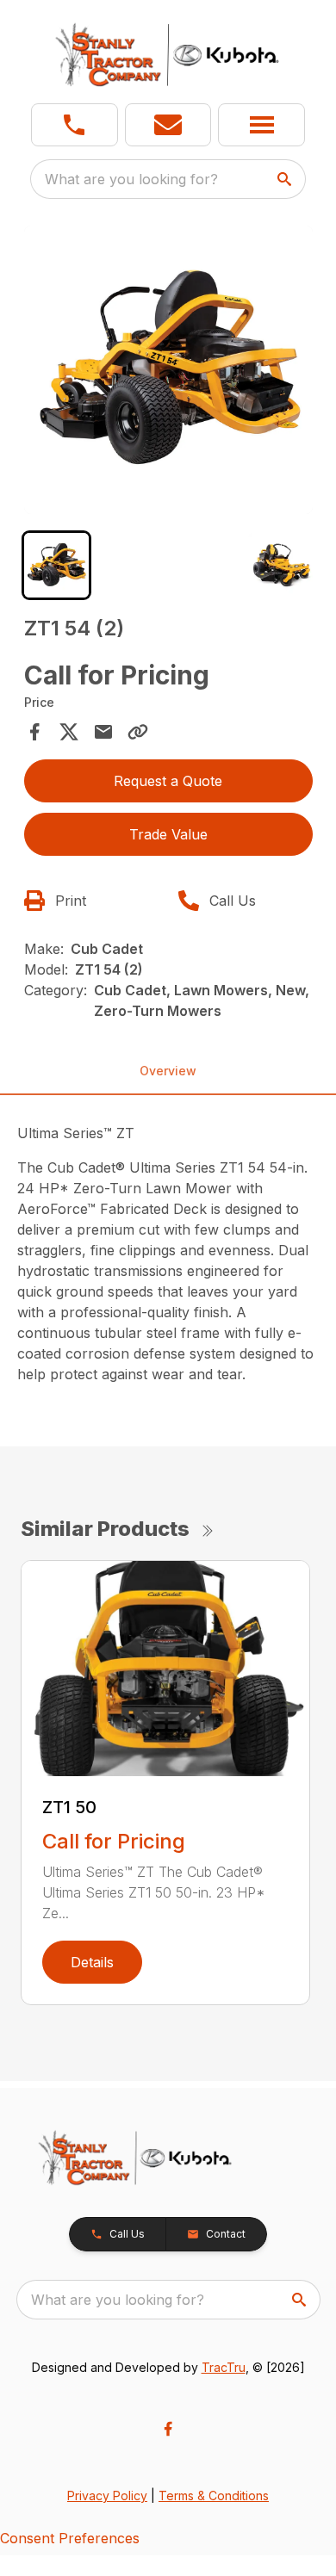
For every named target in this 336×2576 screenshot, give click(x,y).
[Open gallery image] (168, 370)
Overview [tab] (168, 1071)
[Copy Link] (138, 732)
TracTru (224, 2367)
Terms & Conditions (214, 2495)
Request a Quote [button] (168, 781)
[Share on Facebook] (34, 732)
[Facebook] (168, 2429)
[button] (75, 125)
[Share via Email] (103, 732)
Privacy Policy (107, 2495)
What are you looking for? (131, 179)
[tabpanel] (168, 372)
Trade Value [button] (168, 834)
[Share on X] (69, 732)
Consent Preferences (70, 2538)
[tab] (56, 565)
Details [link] (92, 1962)
